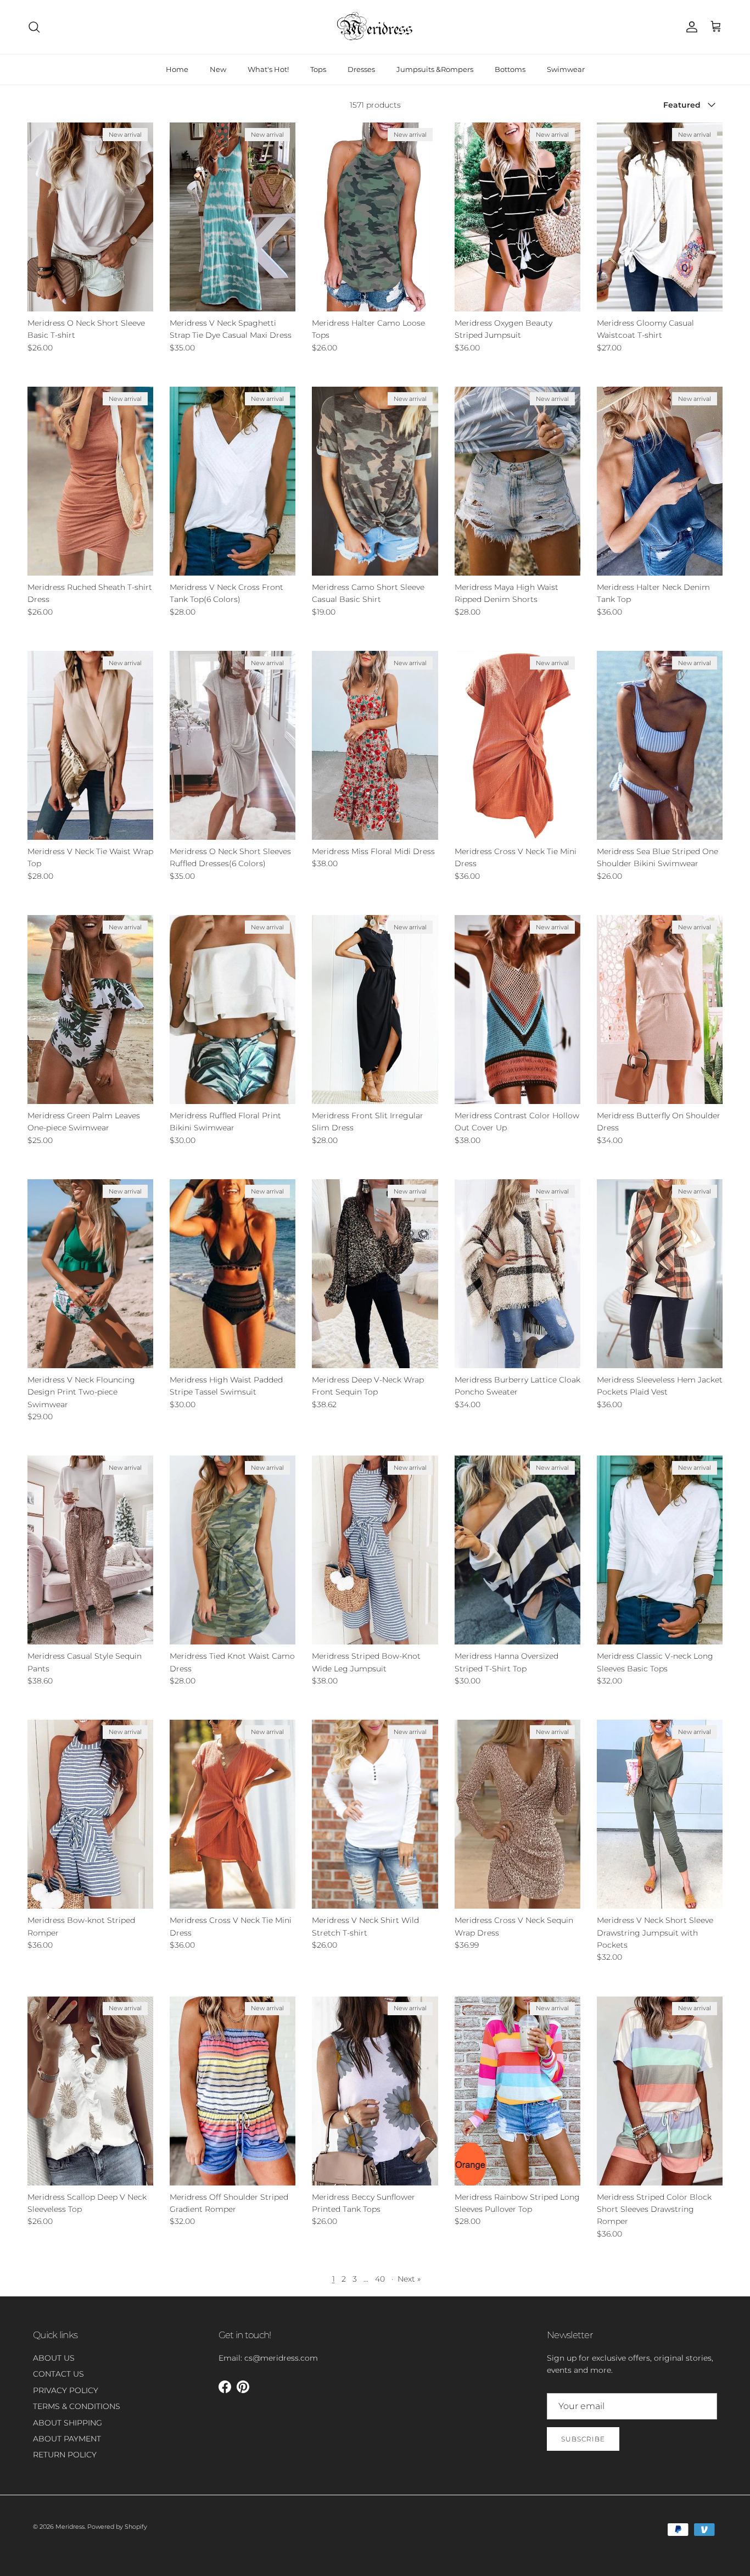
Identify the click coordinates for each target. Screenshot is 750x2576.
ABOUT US (54, 2358)
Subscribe (583, 2439)
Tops (318, 69)
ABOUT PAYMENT (67, 2439)
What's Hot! (268, 69)
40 (380, 2279)
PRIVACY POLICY (66, 2390)
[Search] (34, 27)
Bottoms (510, 69)
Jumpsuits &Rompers (435, 69)
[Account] (690, 27)
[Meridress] (375, 27)
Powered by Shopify (117, 2527)
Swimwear (566, 69)
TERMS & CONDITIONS (77, 2406)
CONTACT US (58, 2374)
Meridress (70, 2527)
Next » (409, 2279)
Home (177, 69)
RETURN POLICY (65, 2455)
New (218, 69)
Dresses (361, 69)
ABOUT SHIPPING (68, 2423)
